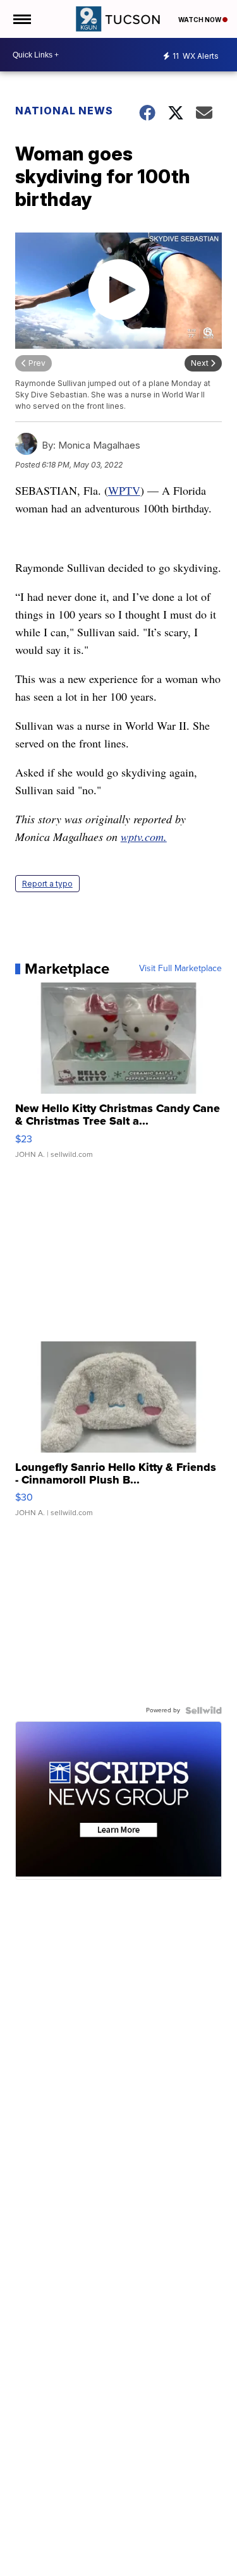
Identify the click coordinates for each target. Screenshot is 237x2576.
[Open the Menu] (21, 19)
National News (64, 111)
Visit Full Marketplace (180, 969)
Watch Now (200, 20)
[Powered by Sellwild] (204, 1710)
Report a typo (47, 884)
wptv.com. (144, 837)
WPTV (124, 490)
